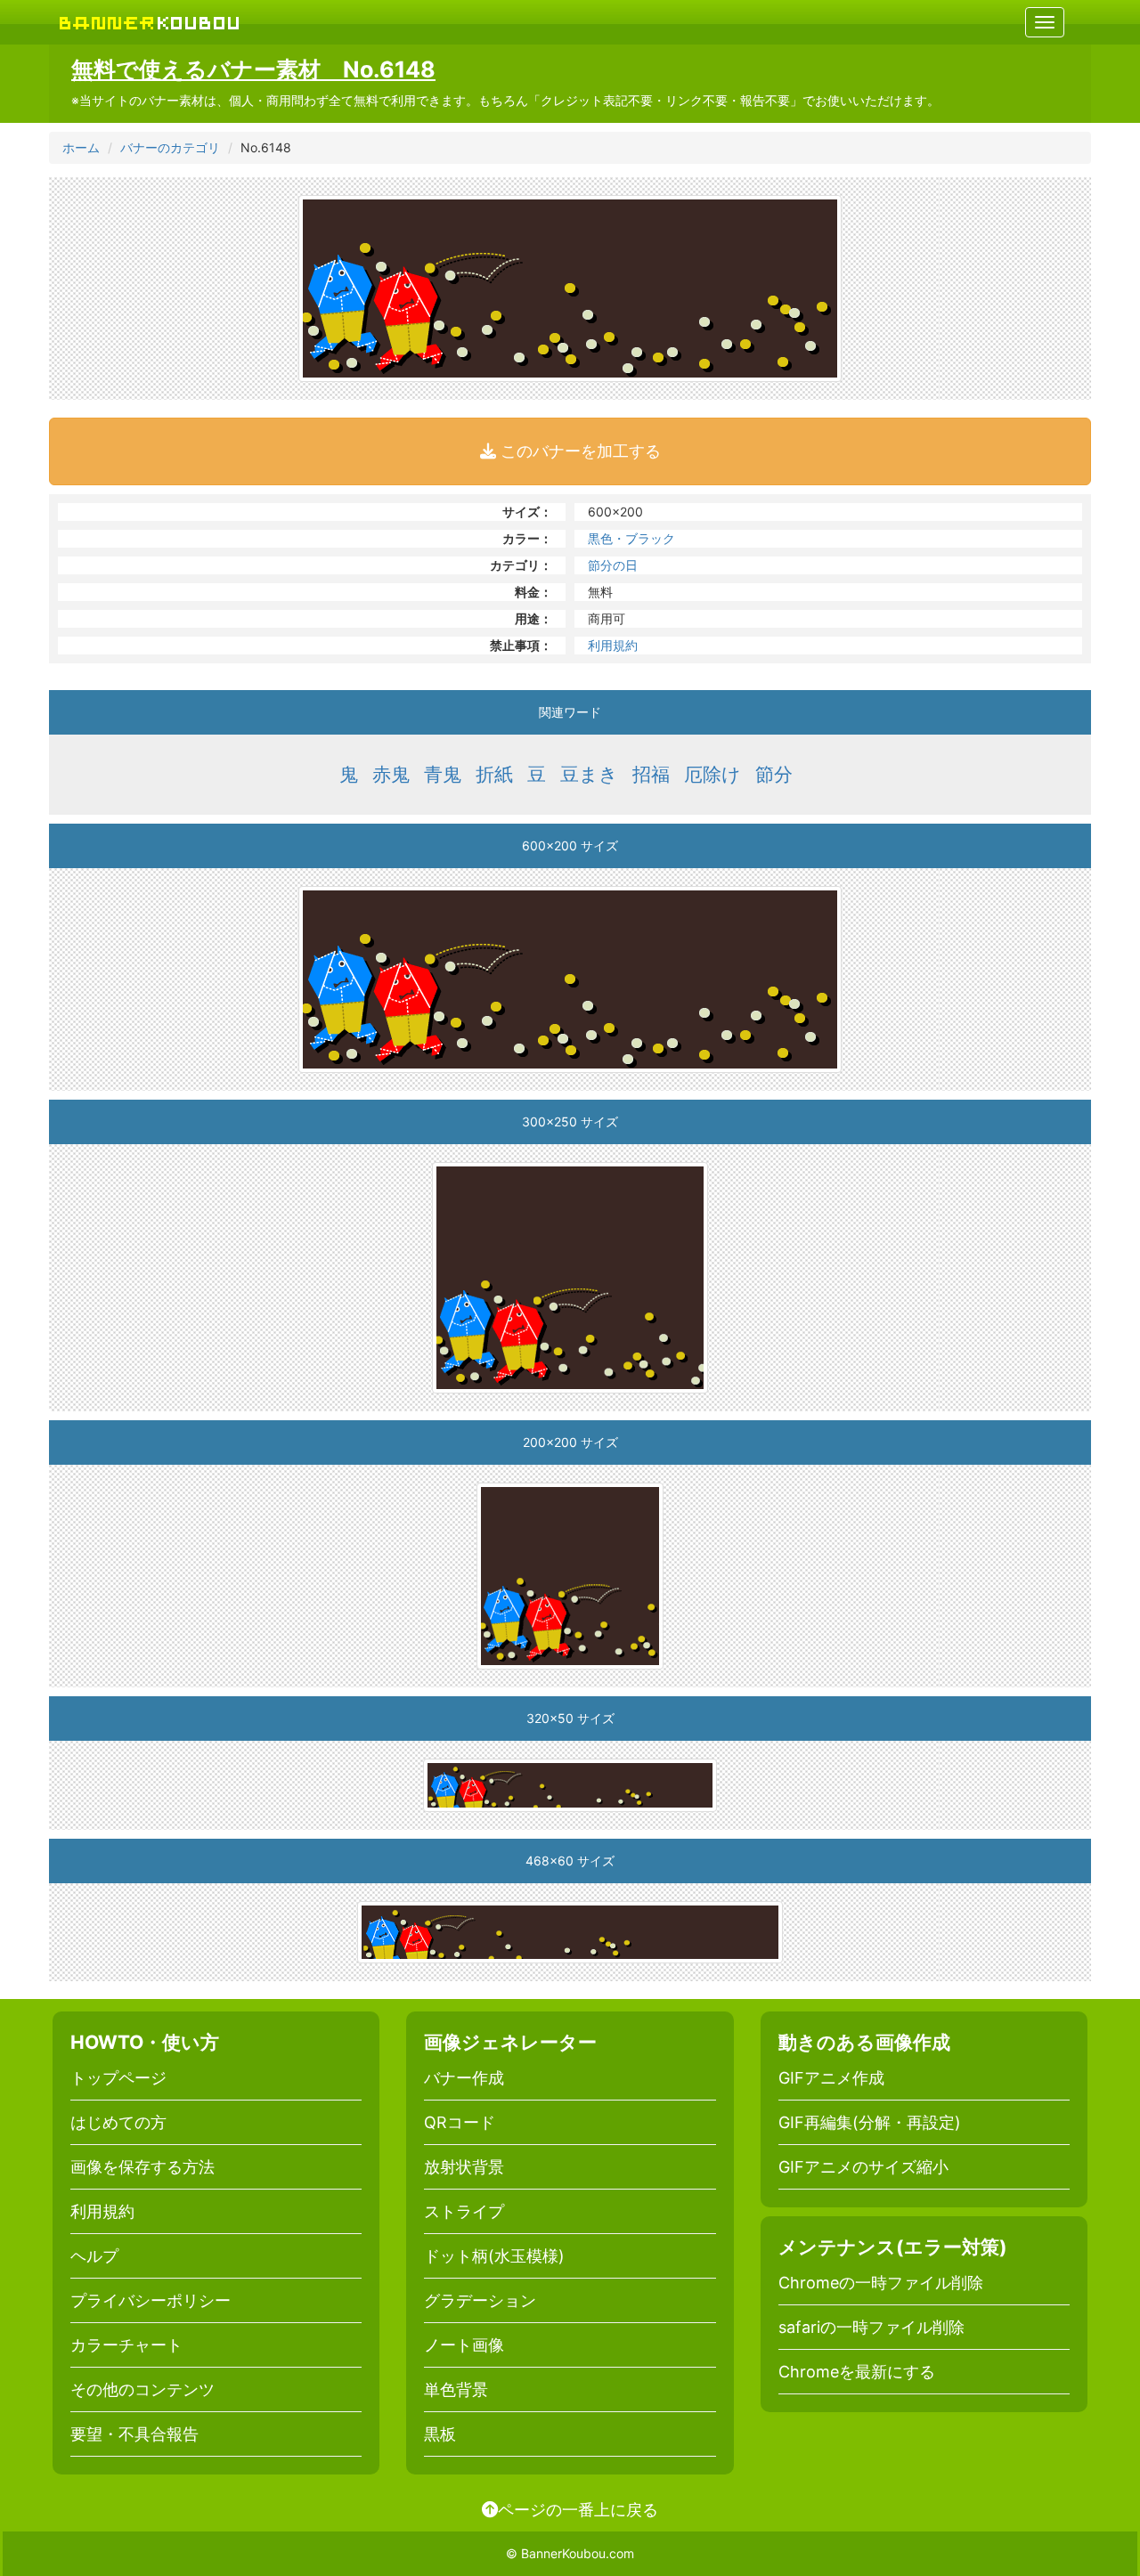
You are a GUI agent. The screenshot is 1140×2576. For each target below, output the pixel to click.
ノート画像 (464, 2345)
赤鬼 (391, 774)
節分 (774, 774)
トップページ (118, 2078)
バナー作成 (464, 2078)
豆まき (589, 774)
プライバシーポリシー (151, 2300)
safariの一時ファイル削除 (871, 2327)
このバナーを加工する (578, 451)
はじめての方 (118, 2122)
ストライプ (464, 2211)
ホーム (81, 147)
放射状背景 (464, 2167)
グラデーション (480, 2300)
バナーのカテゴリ (170, 147)
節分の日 (613, 565)
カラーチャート (126, 2345)
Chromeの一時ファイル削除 (881, 2283)
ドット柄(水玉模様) (494, 2256)
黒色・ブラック (631, 538)
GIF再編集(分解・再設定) (870, 2122)
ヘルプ (94, 2256)
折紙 (494, 774)
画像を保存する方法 (142, 2167)
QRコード (460, 2122)
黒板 (440, 2434)
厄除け (712, 774)
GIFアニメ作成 (831, 2078)
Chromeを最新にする (857, 2372)
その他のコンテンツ (142, 2389)
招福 (651, 774)
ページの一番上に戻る (578, 2509)
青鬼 (443, 774)
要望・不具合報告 (134, 2434)
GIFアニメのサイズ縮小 (863, 2167)
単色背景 (456, 2389)
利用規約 (613, 645)
